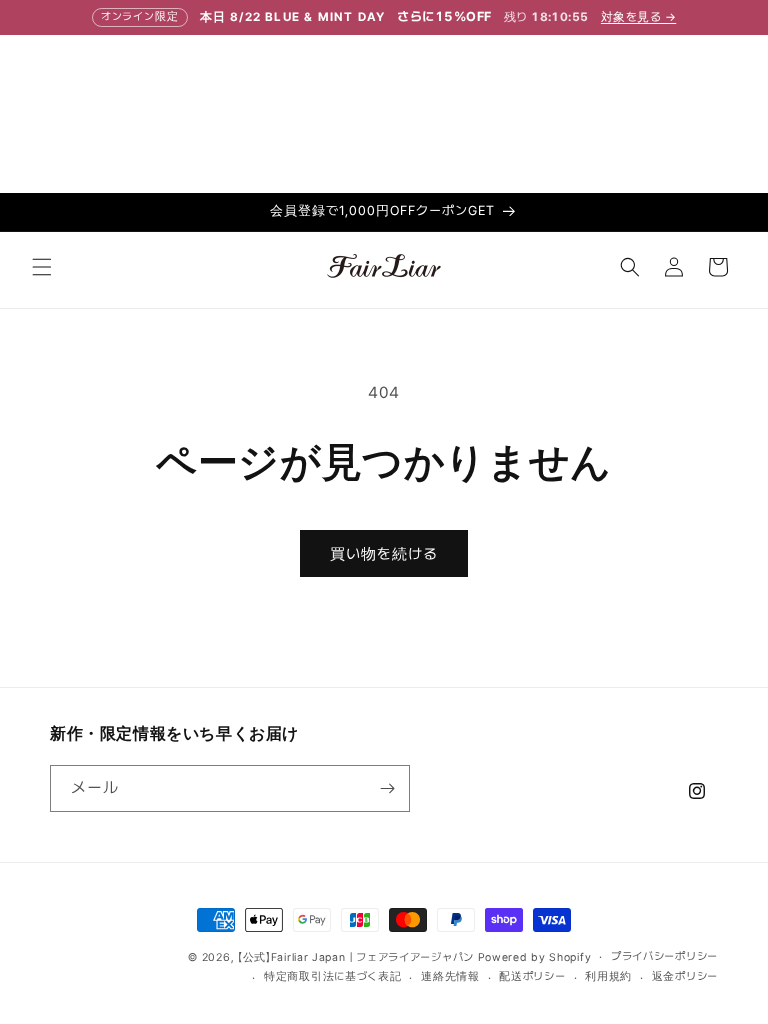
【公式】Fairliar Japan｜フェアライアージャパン (356, 957)
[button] (42, 267)
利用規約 (608, 976)
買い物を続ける (384, 554)
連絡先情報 (450, 976)
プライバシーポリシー (664, 956)
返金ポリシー (685, 976)
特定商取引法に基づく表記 (332, 976)
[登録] (387, 788)
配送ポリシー (532, 976)
